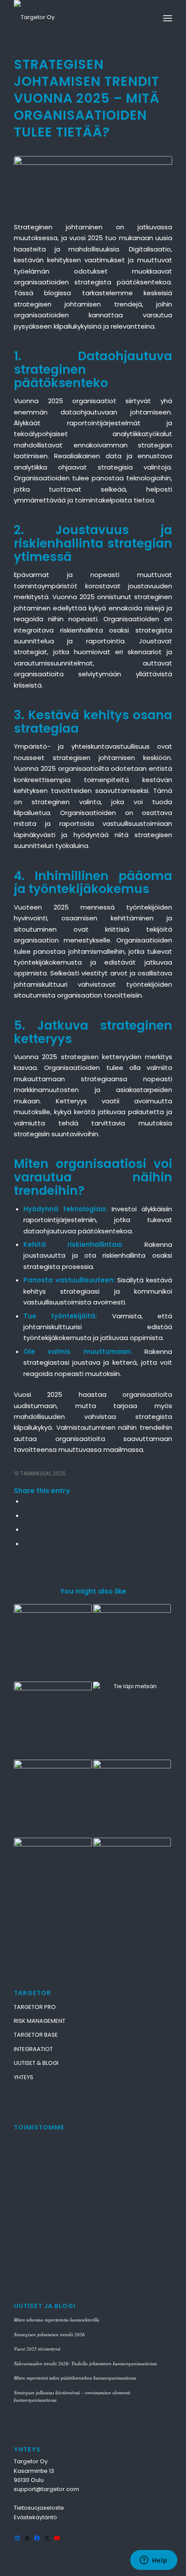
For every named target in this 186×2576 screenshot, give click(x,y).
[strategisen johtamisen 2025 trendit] (93, 184)
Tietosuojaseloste (39, 2508)
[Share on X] (26, 1515)
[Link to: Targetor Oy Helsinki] (132, 1643)
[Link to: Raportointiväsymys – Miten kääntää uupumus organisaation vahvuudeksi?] (53, 1799)
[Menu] (168, 17)
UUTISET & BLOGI (36, 2063)
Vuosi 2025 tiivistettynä (37, 2349)
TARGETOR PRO (35, 2007)
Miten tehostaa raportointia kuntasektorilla (57, 2320)
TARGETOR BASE (36, 2035)
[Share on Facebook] (26, 1501)
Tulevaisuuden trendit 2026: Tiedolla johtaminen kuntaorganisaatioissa (85, 2363)
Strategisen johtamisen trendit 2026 (49, 2334)
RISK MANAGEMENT (40, 2021)
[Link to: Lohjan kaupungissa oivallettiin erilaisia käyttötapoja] (53, 1877)
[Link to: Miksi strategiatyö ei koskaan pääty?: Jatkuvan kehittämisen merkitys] (132, 1877)
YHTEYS (24, 2077)
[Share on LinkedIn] (26, 1529)
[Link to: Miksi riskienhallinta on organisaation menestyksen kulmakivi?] (53, 1643)
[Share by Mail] (26, 1544)
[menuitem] (168, 17)
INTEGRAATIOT (33, 2049)
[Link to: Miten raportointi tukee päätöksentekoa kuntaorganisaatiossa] (132, 1799)
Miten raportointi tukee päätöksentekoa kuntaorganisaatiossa (75, 2378)
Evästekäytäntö (35, 2517)
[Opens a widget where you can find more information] (154, 2561)
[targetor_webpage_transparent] (77, 17)
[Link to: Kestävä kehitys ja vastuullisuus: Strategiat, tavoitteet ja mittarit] (132, 1721)
